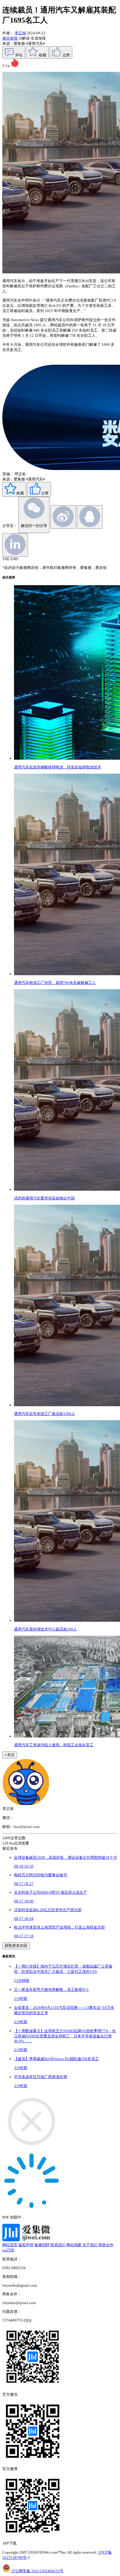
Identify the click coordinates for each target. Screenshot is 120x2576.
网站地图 (74, 2245)
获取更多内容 (16, 1946)
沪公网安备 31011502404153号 (37, 2571)
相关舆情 (10, 38)
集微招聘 (42, 2245)
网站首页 (10, 2245)
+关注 (10, 1755)
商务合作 (106, 2245)
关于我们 (90, 2245)
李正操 (20, 33)
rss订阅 (8, 2250)
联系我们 (58, 2245)
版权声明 (26, 2245)
